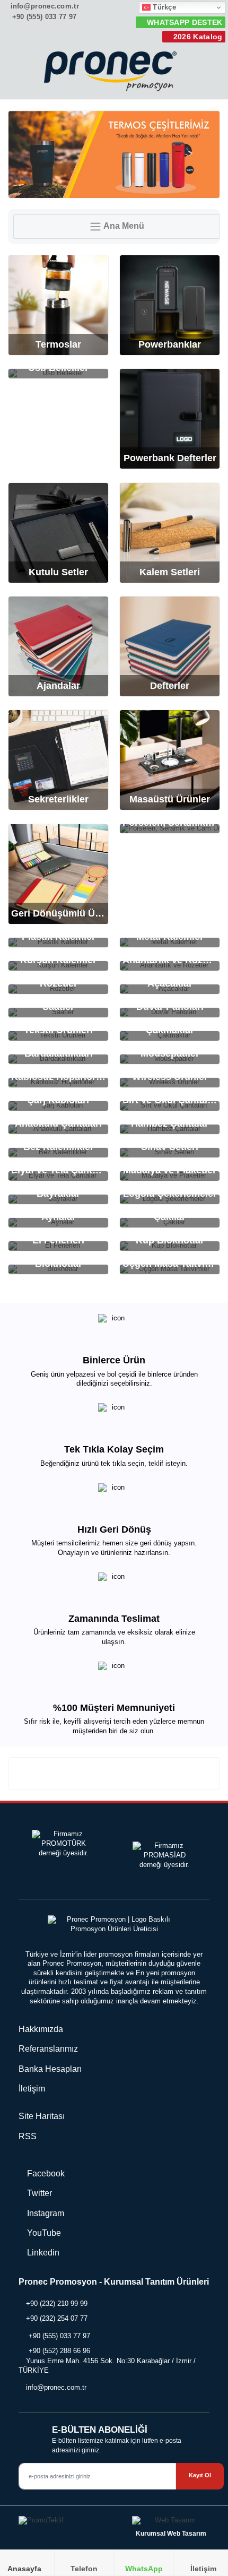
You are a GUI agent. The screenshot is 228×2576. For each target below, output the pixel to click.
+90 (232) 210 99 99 (57, 2303)
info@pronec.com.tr (43, 6)
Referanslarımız (48, 2049)
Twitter (38, 2193)
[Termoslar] (114, 154)
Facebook (45, 2173)
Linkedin (42, 2253)
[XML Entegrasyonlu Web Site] (64, 2523)
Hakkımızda (41, 2029)
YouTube (43, 2233)
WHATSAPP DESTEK (183, 22)
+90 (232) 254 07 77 (57, 2318)
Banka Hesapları (50, 2069)
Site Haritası (42, 2116)
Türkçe (163, 7)
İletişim (32, 2089)
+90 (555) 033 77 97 (43, 17)
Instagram (45, 2213)
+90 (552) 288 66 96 (59, 2351)
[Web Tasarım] (171, 2523)
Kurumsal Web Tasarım (171, 2534)
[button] (207, 74)
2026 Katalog (197, 37)
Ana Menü (123, 226)
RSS (28, 2136)
